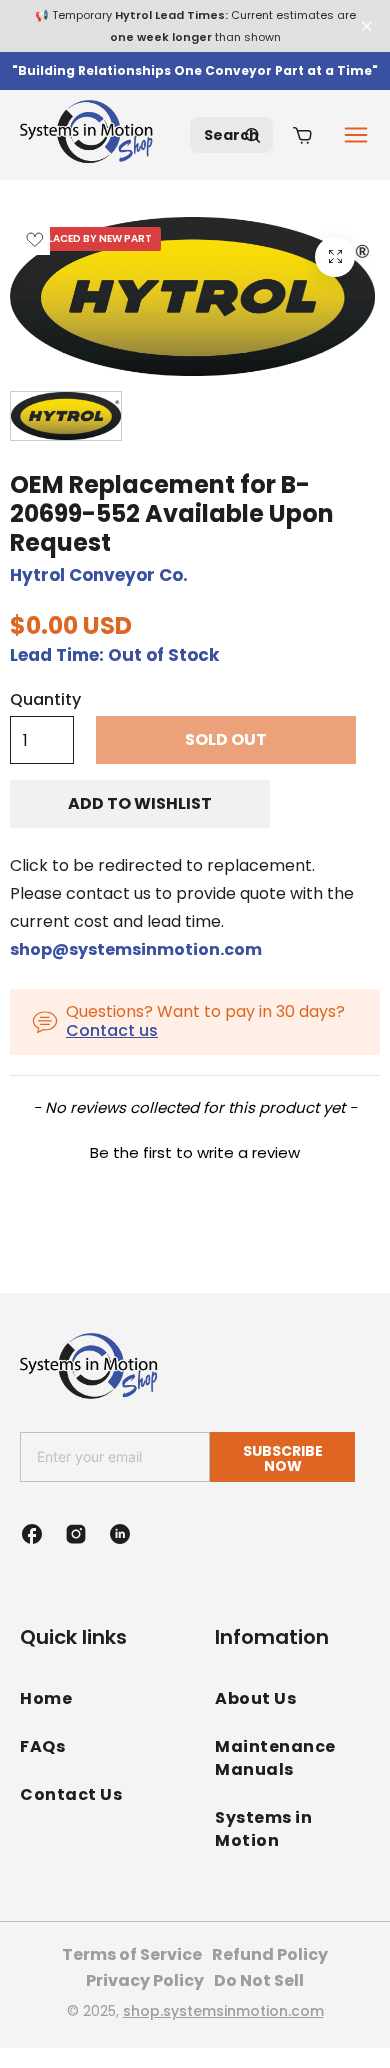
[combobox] (231, 135)
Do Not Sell (259, 1980)
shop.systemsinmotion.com (223, 2011)
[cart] (302, 135)
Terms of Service (132, 1954)
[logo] (90, 135)
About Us (255, 1698)
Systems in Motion (263, 1829)
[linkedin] (120, 1534)
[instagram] (76, 1534)
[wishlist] (34, 239)
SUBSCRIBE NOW (283, 1458)
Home (46, 1698)
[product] (335, 257)
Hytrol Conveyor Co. (99, 575)
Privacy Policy (145, 1980)
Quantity (45, 700)
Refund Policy (270, 1954)
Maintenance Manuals (275, 1758)
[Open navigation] (356, 135)
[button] (195, 1150)
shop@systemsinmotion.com (136, 949)
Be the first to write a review (195, 1152)
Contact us (112, 1030)
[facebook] (32, 1534)
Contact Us (71, 1794)
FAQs (42, 1746)
